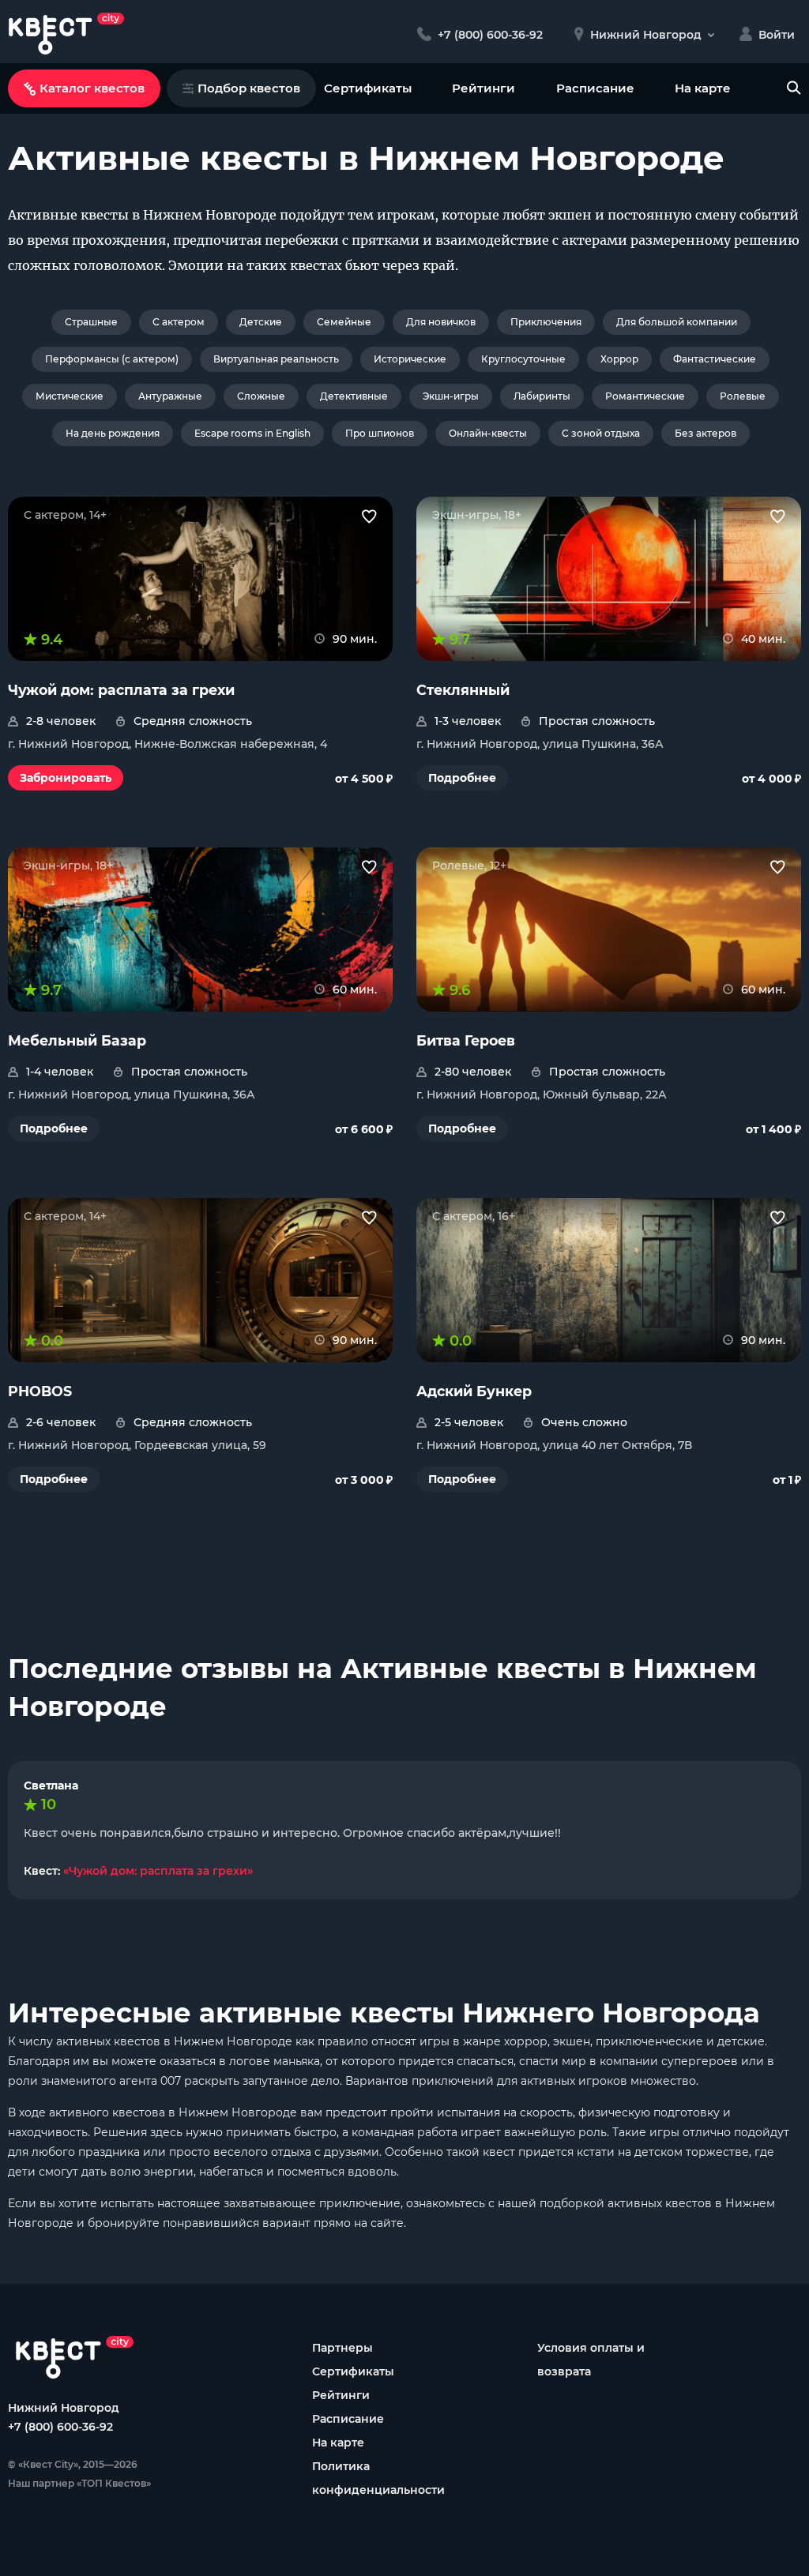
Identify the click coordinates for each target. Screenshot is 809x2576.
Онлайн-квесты (488, 433)
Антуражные (170, 396)
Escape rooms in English (252, 433)
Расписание (595, 88)
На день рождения (113, 433)
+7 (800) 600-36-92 (60, 2427)
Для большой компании (677, 322)
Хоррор (619, 359)
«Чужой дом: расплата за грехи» (158, 1871)
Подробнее (462, 778)
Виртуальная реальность (276, 359)
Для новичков (441, 322)
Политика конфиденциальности (378, 2478)
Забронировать (66, 778)
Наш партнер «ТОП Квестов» (79, 2483)
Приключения (546, 322)
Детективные (354, 396)
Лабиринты (542, 396)
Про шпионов (380, 433)
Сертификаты (368, 88)
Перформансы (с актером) (112, 359)
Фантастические (715, 359)
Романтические (645, 396)
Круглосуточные (523, 359)
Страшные (91, 322)
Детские (261, 322)
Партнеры (342, 2348)
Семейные (344, 322)
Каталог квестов (92, 88)
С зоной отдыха (601, 433)
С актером (179, 322)
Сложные (261, 396)
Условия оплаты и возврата (591, 2360)
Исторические (410, 359)
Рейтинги (484, 88)
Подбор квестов (249, 88)
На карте (703, 88)
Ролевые (743, 396)
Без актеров (706, 433)
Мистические (70, 396)
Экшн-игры (451, 396)
